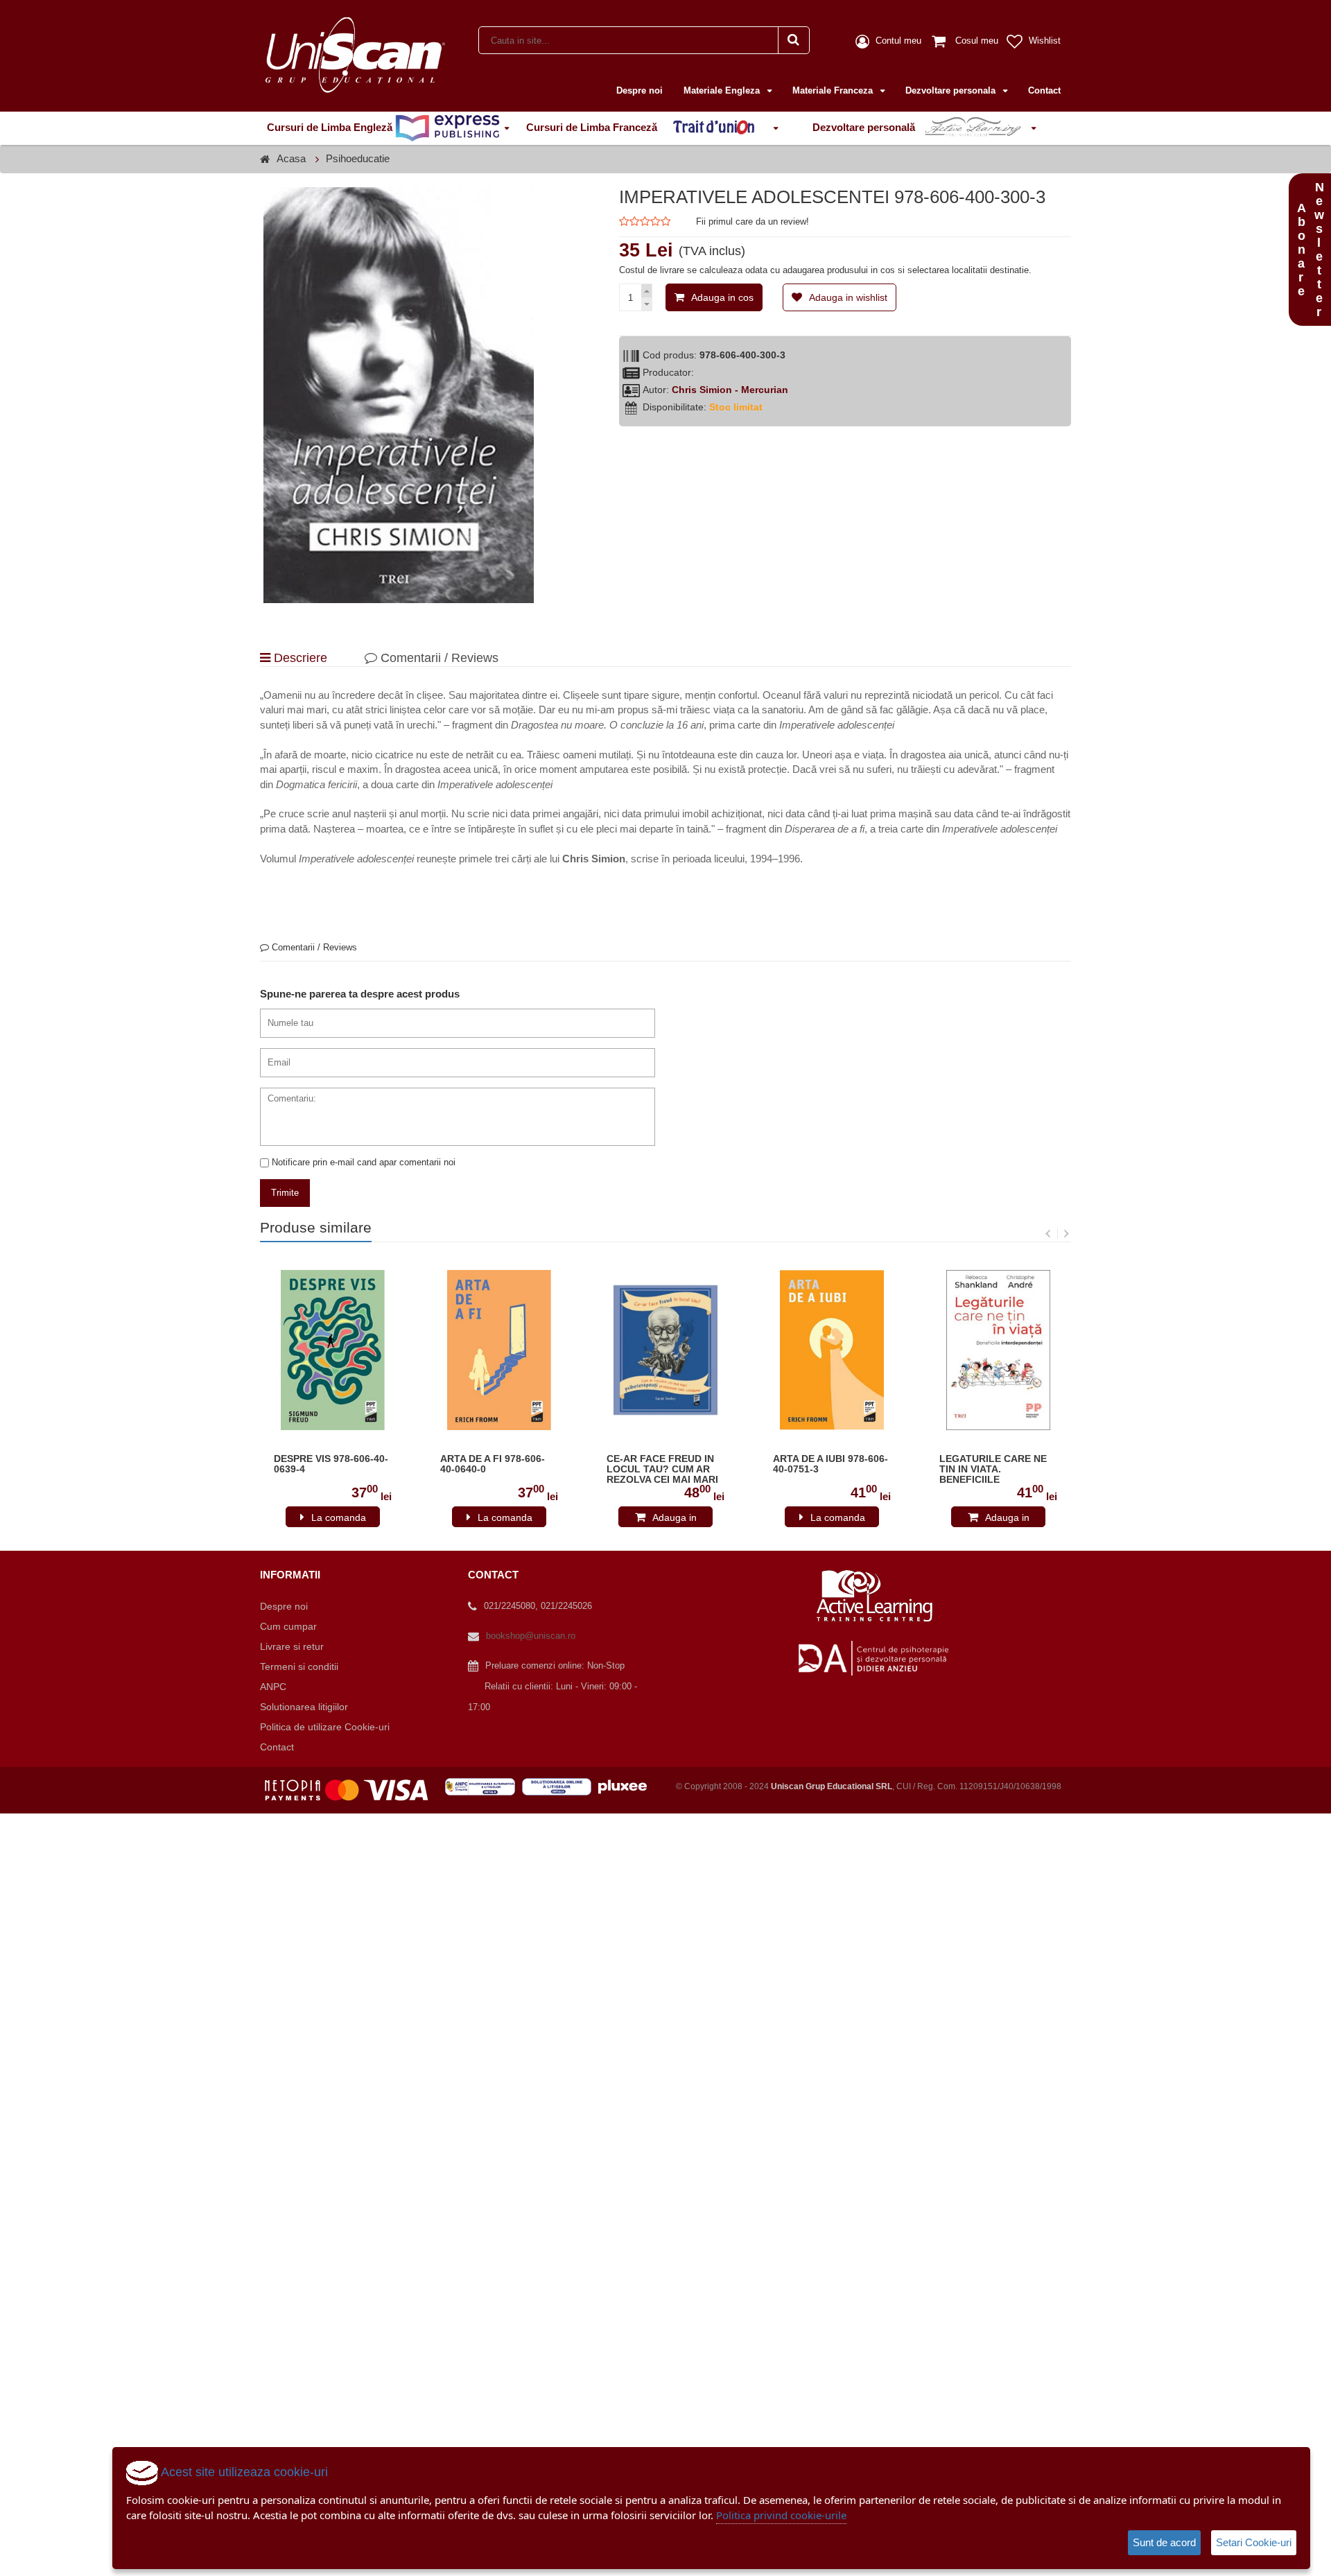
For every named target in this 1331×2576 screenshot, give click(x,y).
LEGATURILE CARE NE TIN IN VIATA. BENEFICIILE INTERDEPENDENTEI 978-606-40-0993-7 (993, 1470)
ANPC (273, 1687)
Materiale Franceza (834, 90)
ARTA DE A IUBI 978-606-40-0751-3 (830, 1464)
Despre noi (640, 90)
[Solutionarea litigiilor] (560, 1786)
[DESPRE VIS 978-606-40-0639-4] (333, 1350)
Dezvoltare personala (952, 90)
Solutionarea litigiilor (304, 1707)
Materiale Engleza (723, 90)
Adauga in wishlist (848, 297)
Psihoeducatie (358, 158)
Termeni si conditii (299, 1666)
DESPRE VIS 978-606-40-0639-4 (331, 1464)
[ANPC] (484, 1786)
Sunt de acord (1164, 2542)
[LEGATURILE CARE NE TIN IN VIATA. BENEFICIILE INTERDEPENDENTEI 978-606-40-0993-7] (998, 1350)
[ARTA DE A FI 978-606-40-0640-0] (499, 1350)
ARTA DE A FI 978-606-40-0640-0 (493, 1464)
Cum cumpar (288, 1626)
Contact (1044, 90)
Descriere (299, 658)
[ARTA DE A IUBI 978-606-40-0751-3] (832, 1350)
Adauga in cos (722, 297)
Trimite (285, 1193)
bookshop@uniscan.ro (531, 1636)
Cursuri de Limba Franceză (593, 127)
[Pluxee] (627, 1786)
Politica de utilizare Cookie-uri (325, 1727)
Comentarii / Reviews (438, 658)
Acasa (291, 158)
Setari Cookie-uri (1254, 2542)
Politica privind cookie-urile (781, 2515)
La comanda (339, 1517)
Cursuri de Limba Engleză (331, 127)
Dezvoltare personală (865, 127)
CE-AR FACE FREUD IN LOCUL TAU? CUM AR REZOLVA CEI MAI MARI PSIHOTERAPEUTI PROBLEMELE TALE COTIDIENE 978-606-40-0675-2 (662, 1470)
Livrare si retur (292, 1646)
